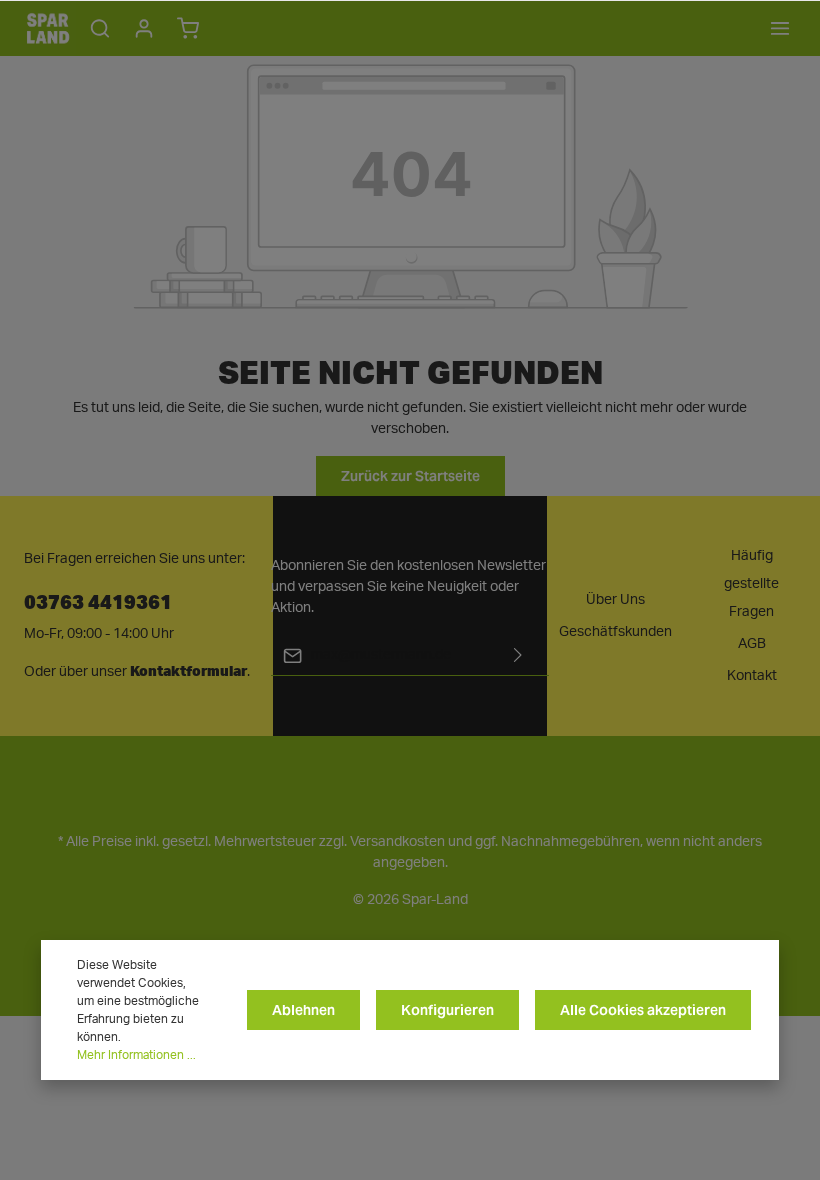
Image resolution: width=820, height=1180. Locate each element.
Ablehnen (303, 1010)
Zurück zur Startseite (410, 476)
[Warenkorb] (188, 28)
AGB (752, 644)
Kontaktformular (188, 671)
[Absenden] (518, 655)
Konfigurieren (447, 1010)
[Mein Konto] (144, 28)
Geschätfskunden (615, 632)
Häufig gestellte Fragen (751, 584)
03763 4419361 (98, 600)
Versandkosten (397, 842)
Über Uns (615, 600)
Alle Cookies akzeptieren (643, 1010)
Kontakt (752, 676)
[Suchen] (100, 28)
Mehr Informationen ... (136, 1055)
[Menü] (780, 28)
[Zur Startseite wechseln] (48, 28)
